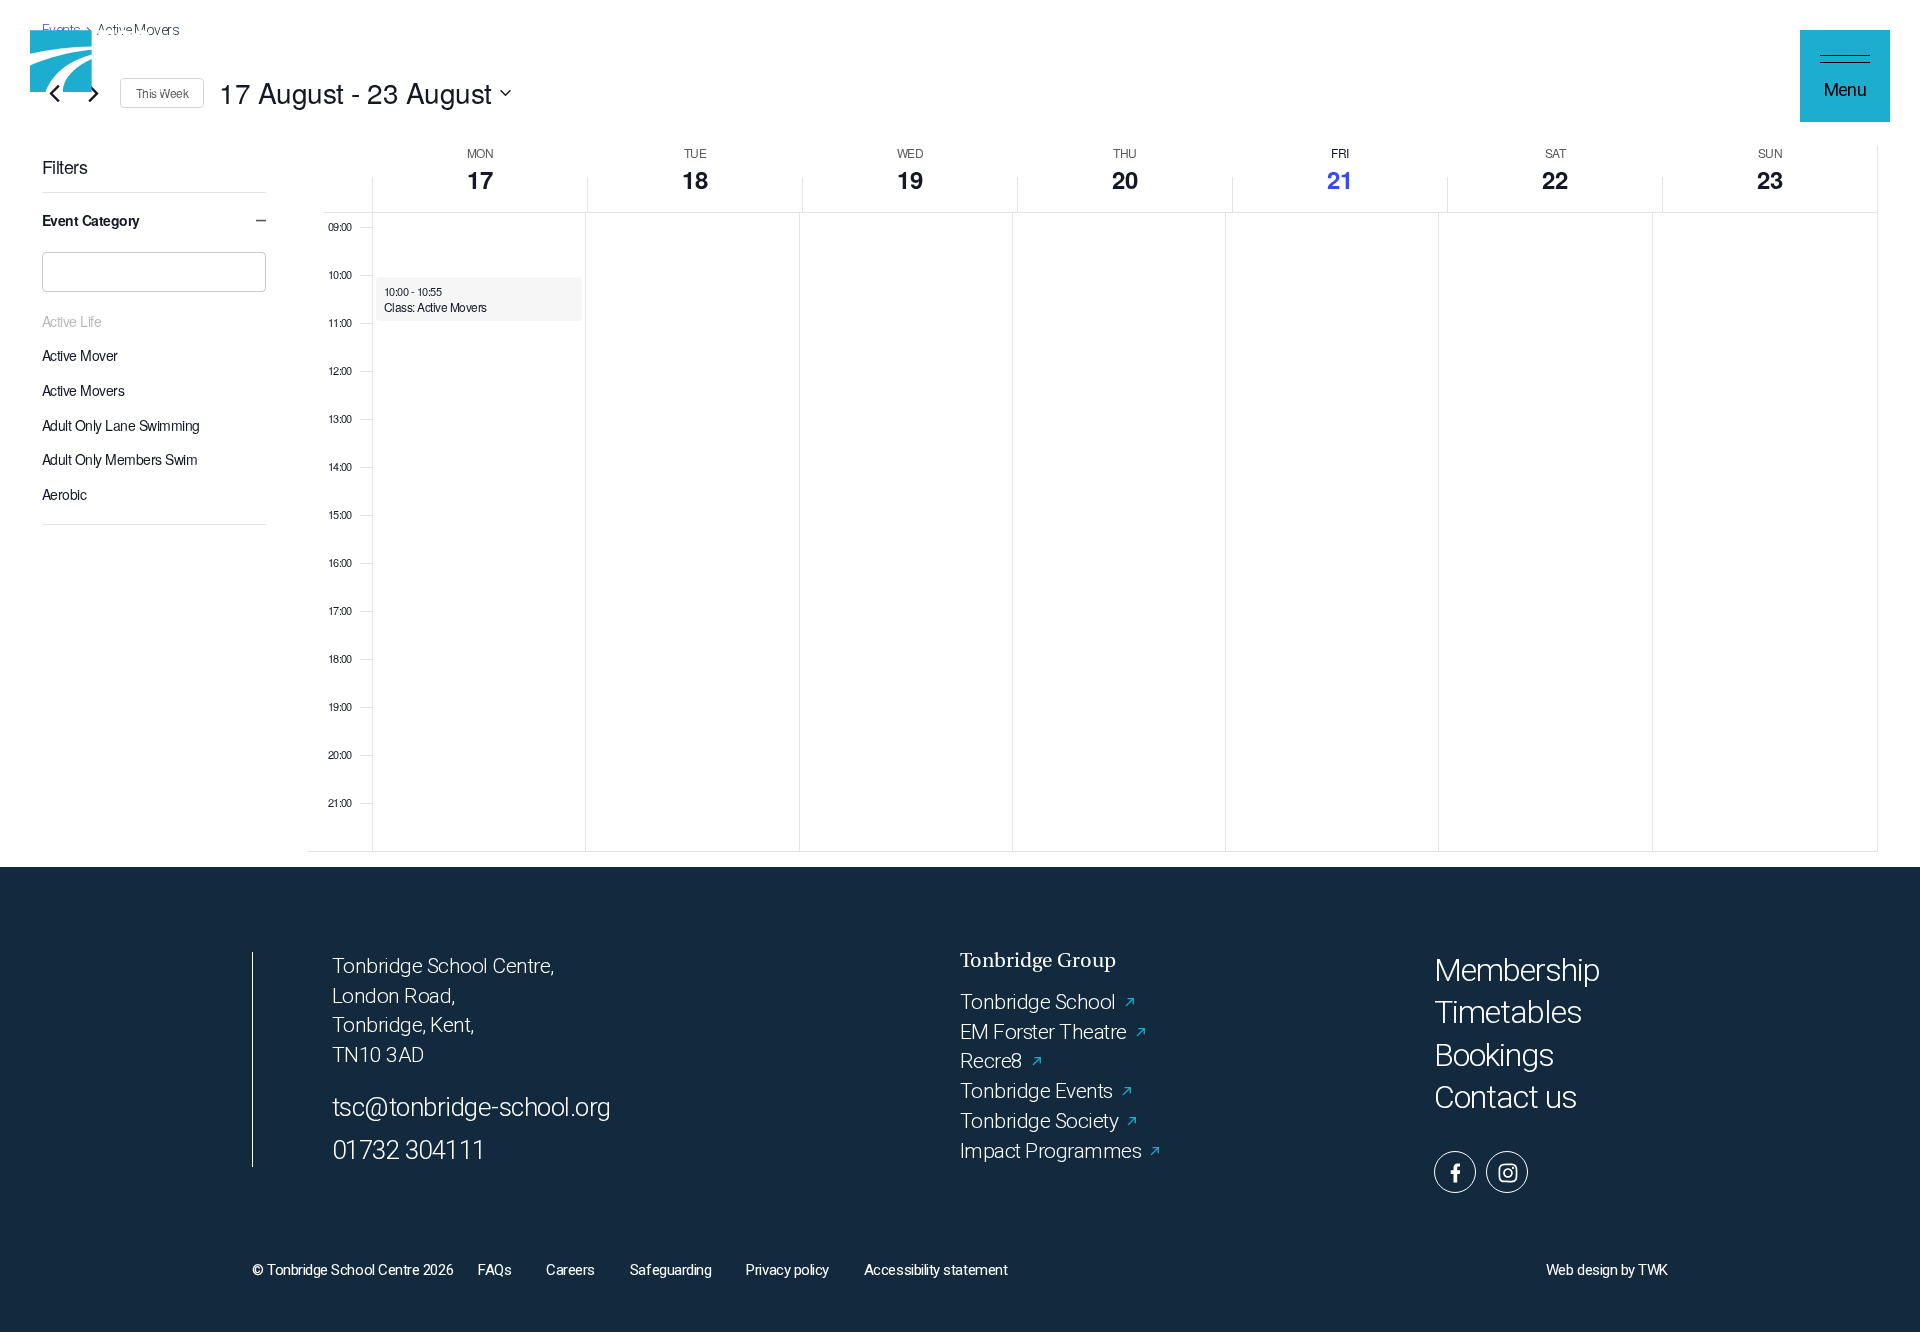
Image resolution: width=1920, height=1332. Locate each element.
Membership (1517, 970)
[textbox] (154, 272)
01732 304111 (409, 1150)
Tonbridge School (1038, 1002)
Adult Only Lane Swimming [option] (121, 425)
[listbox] (154, 404)
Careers (570, 1270)
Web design (1581, 1270)
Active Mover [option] (80, 355)
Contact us (1505, 1097)
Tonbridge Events (1036, 1091)
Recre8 (991, 1061)
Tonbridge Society (1039, 1121)
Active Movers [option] (83, 390)
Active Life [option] (71, 321)
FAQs (494, 1270)
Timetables (1508, 1012)
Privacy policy (787, 1270)
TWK (1653, 1270)
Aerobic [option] (64, 494)
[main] (960, 433)
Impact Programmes (1050, 1151)
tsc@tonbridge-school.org (471, 1107)
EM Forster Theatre (1043, 1032)
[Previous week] (54, 93)
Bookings (1494, 1055)
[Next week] (93, 93)
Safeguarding (670, 1270)
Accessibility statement (935, 1270)
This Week (162, 92)
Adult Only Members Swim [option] (119, 459)
